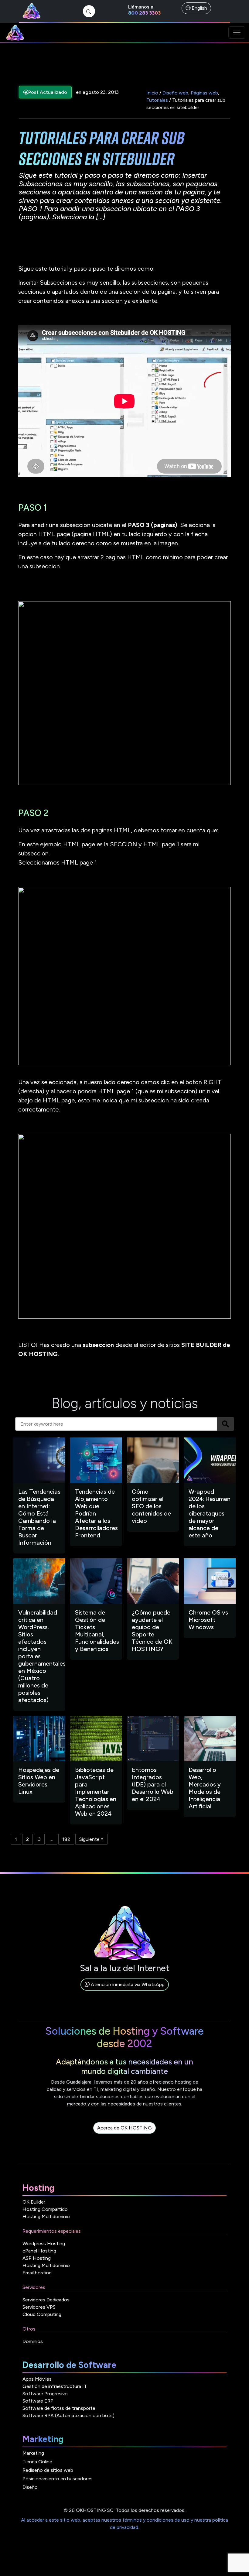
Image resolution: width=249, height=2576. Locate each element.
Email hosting (37, 2273)
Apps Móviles (37, 2379)
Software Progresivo (45, 2394)
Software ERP (38, 2401)
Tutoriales (157, 100)
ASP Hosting (37, 2258)
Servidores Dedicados (46, 2300)
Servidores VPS (39, 2307)
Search (225, 1424)
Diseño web (175, 93)
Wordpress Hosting (44, 2244)
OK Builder (34, 2202)
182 (66, 1839)
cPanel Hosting (39, 2251)
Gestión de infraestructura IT (55, 2386)
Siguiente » (91, 1839)
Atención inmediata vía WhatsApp (127, 1984)
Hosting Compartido (45, 2209)
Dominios (33, 2341)
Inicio (152, 93)
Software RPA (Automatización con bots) (68, 2415)
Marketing (33, 2453)
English (199, 8)
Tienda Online (37, 2462)
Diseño (30, 2487)
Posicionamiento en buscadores (58, 2479)
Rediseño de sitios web (48, 2470)
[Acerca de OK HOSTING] (124, 2135)
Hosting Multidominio (46, 2216)
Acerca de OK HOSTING (124, 2128)
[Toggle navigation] (237, 33)
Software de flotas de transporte (59, 2408)
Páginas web (204, 93)
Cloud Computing (42, 2314)
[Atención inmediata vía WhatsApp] (125, 1991)
